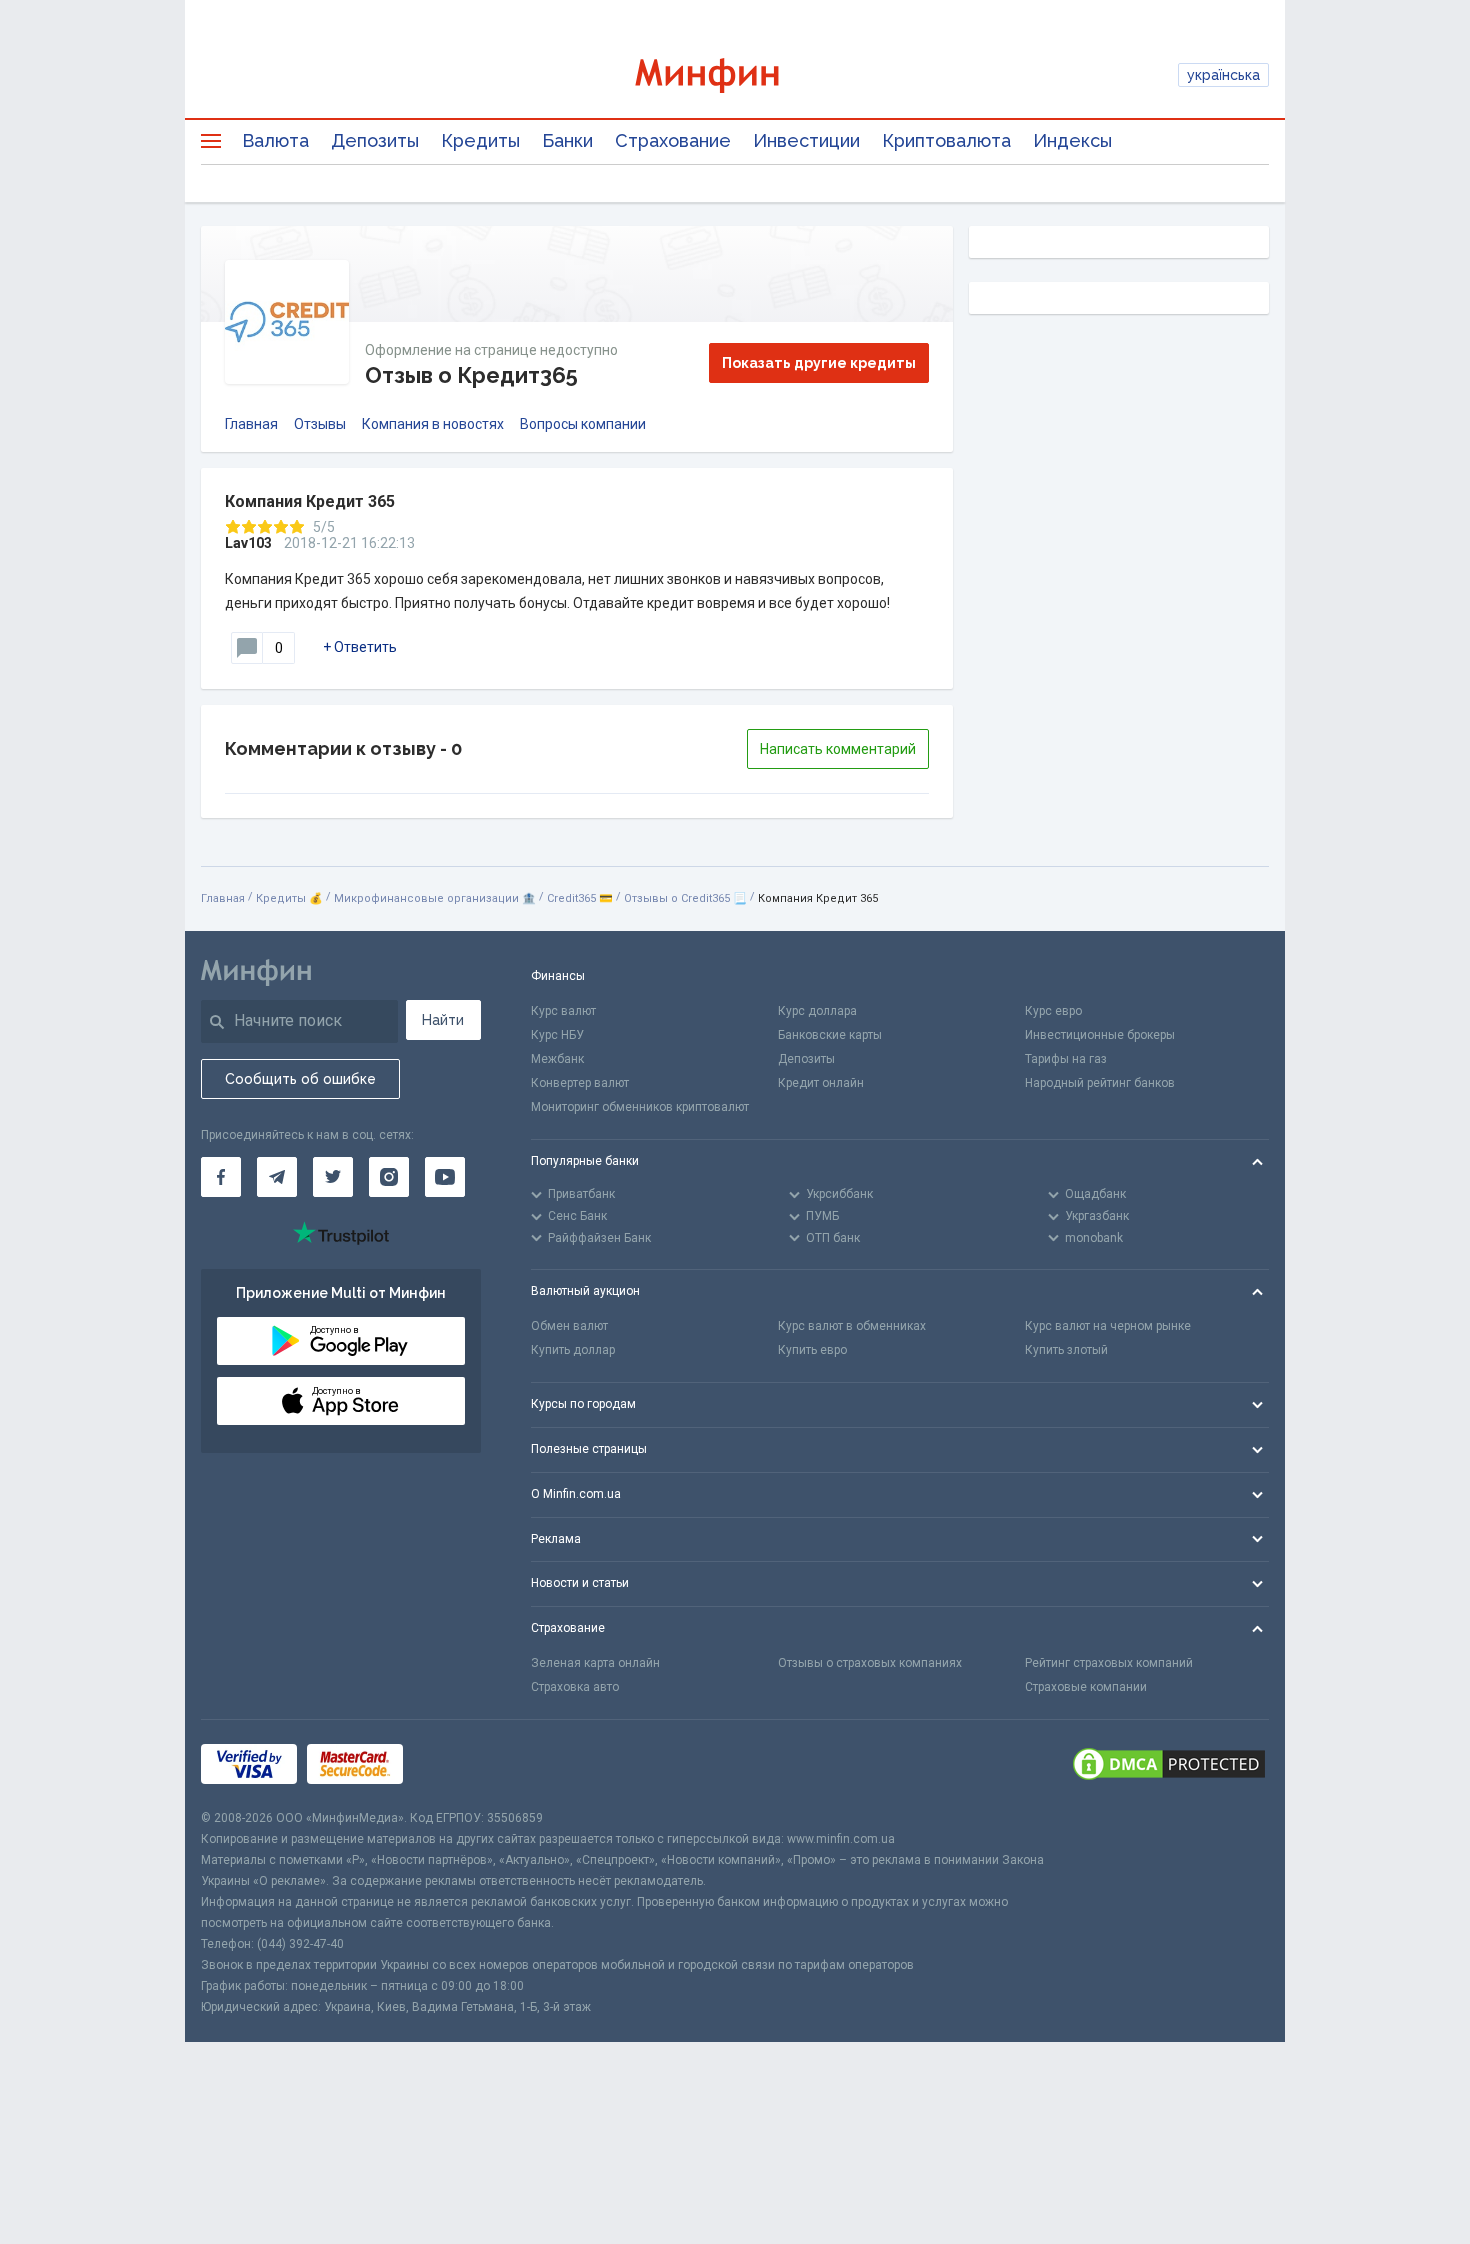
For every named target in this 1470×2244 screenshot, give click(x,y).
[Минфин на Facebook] (221, 1177)
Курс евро (1053, 1011)
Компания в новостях (433, 424)
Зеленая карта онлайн (595, 1663)
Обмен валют (569, 1326)
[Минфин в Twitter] (333, 1177)
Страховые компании (1086, 1687)
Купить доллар (573, 1350)
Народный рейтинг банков (1100, 1083)
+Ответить (360, 647)
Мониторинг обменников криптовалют (640, 1107)
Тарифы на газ (1066, 1059)
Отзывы (320, 424)
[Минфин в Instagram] (389, 1177)
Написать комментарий (838, 749)
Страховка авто (575, 1687)
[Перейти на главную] (735, 75)
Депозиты (375, 140)
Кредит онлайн (821, 1083)
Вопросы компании (583, 424)
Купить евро (812, 1350)
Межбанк (557, 1059)
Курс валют (563, 1011)
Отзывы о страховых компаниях (870, 1663)
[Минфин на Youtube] (445, 1177)
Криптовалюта (946, 140)
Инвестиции (806, 140)
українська (1223, 75)
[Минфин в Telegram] (277, 1177)
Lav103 (248, 543)
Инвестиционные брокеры (1100, 1035)
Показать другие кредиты (819, 363)
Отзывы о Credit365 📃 (685, 898)
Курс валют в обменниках (852, 1326)
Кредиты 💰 (289, 898)
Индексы (1072, 140)
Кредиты (480, 140)
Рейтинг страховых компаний (1109, 1663)
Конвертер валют (580, 1083)
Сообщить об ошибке (300, 1079)
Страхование (673, 140)
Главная (251, 424)
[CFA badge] (457, 1763)
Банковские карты (830, 1035)
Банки (567, 140)
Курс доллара (817, 1011)
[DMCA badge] (1169, 1764)
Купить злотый (1066, 1350)
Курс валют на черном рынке (1108, 1326)
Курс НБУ (557, 1035)
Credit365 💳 (580, 898)
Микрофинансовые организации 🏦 (435, 898)
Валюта (275, 140)
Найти (443, 1020)
